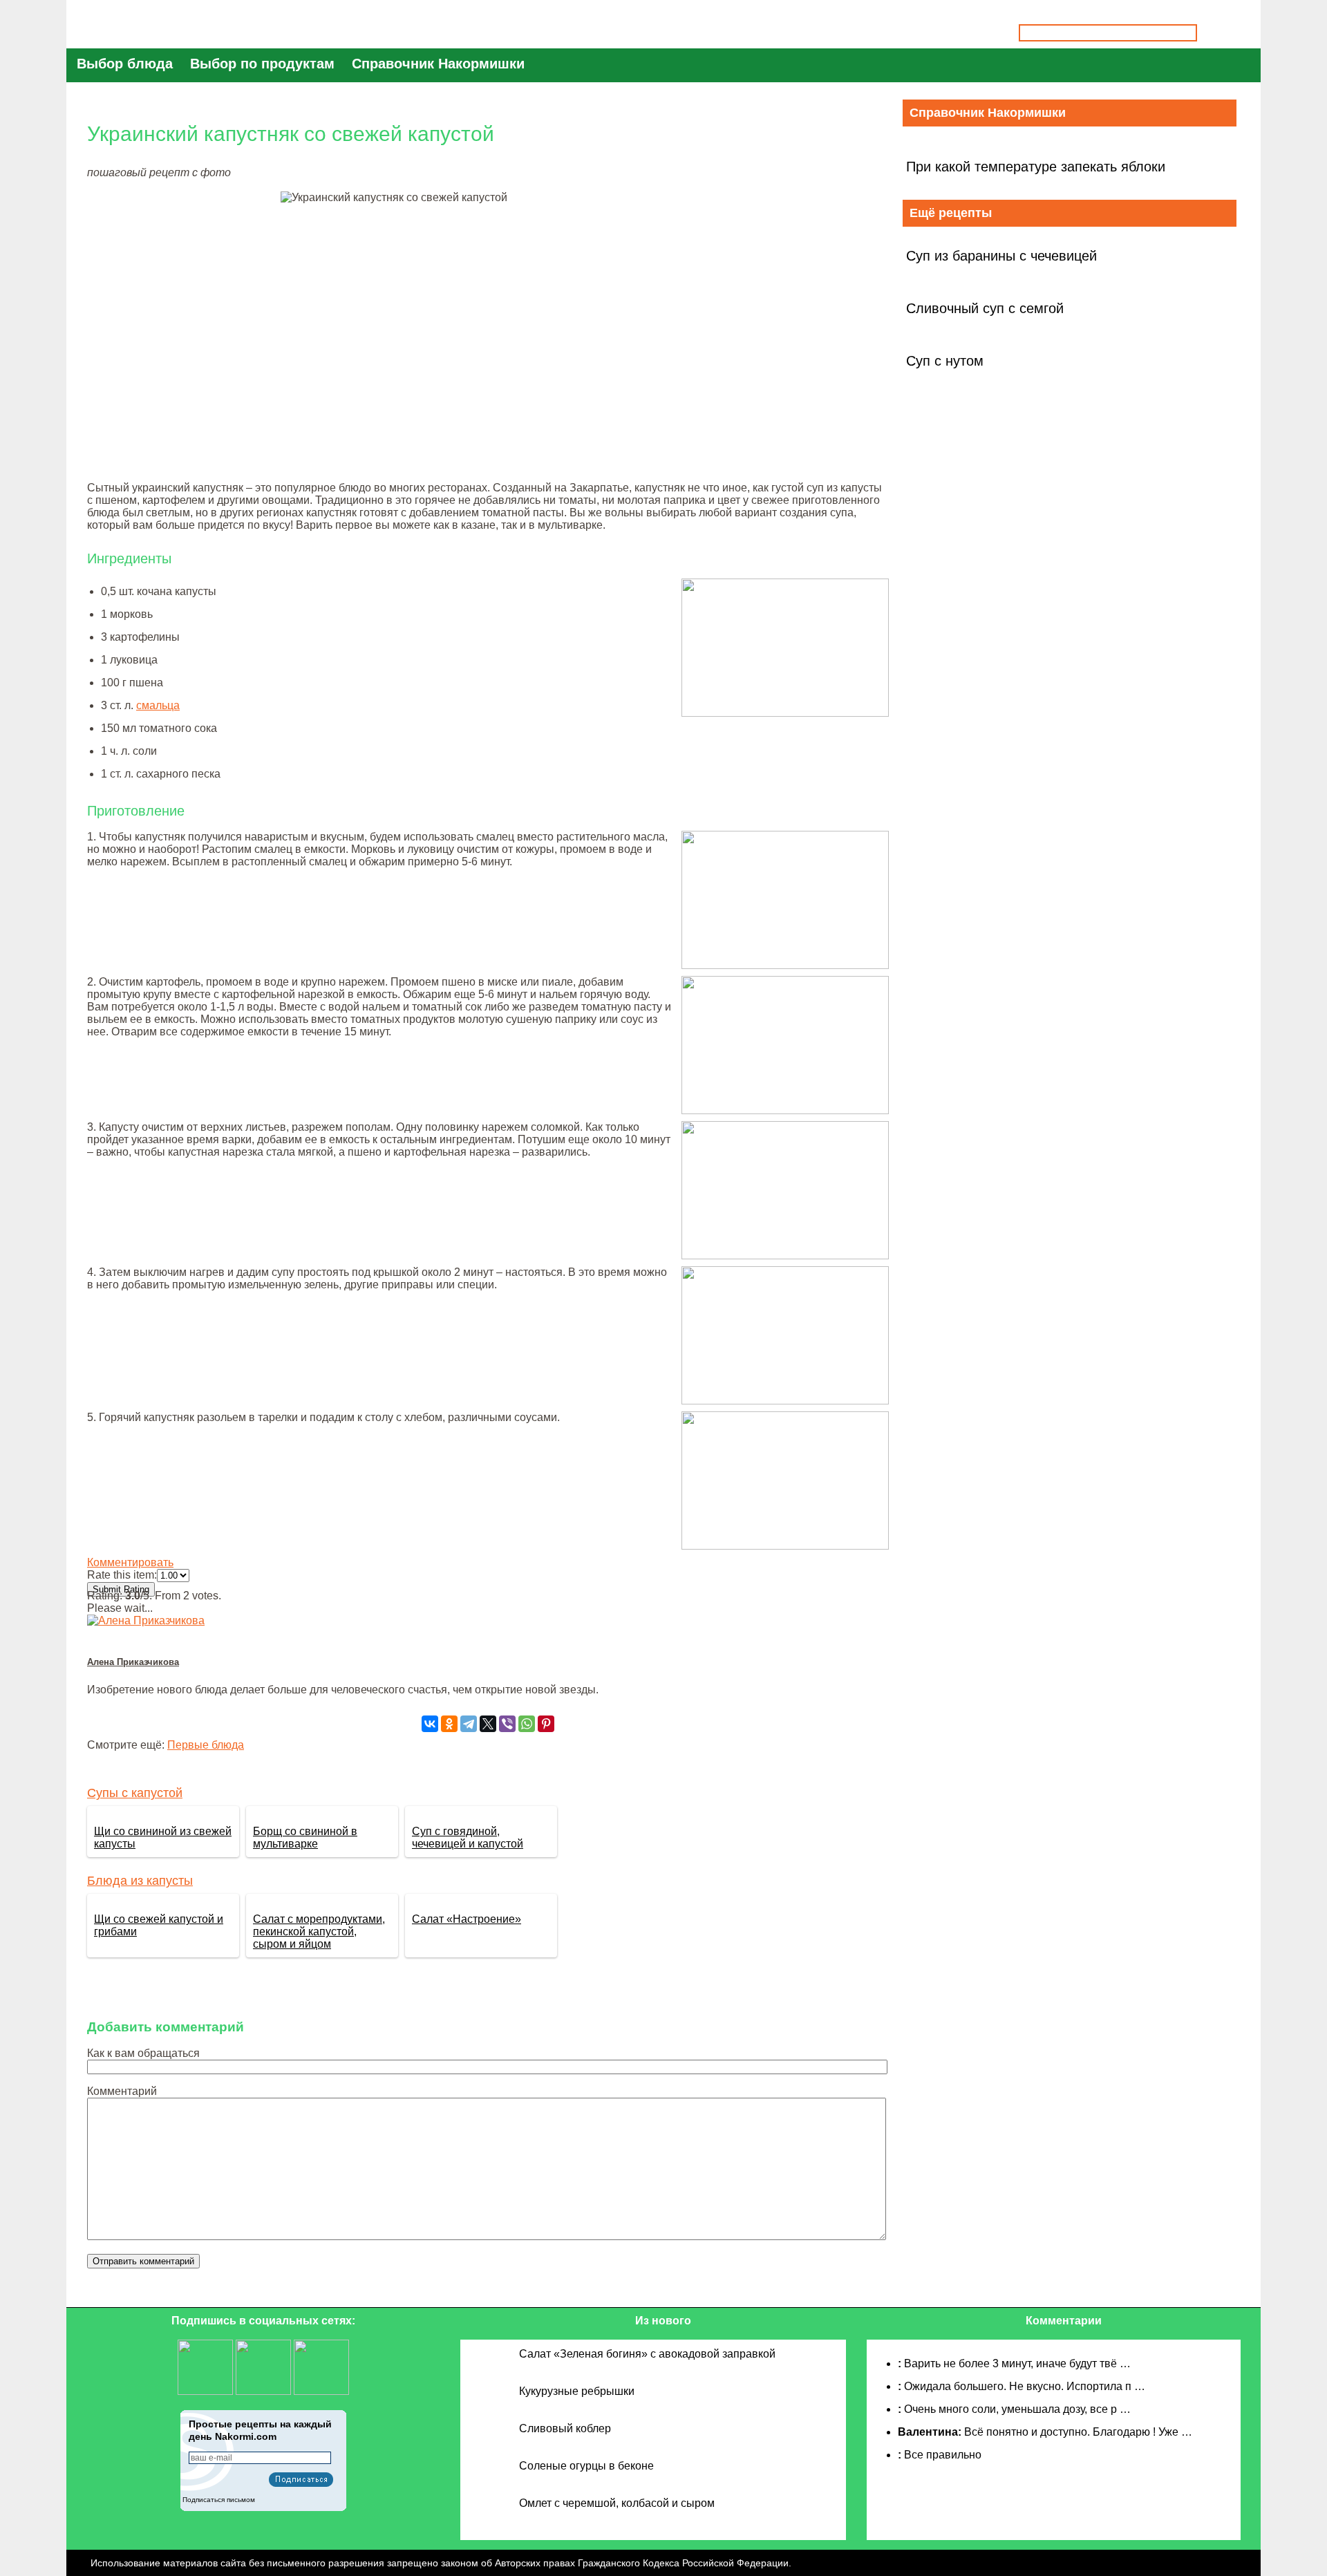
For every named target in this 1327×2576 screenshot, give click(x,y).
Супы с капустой (135, 1793)
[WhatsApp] (527, 1724)
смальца (158, 705)
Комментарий (122, 2091)
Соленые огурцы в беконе (586, 2466)
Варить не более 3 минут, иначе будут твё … (1017, 2363)
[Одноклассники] (449, 1724)
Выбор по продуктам (262, 64)
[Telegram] (469, 1724)
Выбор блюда (125, 64)
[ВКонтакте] (430, 1724)
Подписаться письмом (219, 2500)
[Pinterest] (546, 1724)
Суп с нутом (945, 361)
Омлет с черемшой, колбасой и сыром (617, 2503)
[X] (488, 1724)
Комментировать (130, 1562)
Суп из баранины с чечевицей (1001, 256)
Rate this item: (122, 1575)
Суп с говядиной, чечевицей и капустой (468, 1837)
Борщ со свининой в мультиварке (305, 1837)
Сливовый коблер (565, 2428)
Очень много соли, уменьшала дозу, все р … (1017, 2409)
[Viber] (507, 1724)
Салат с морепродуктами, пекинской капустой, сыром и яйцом (319, 1931)
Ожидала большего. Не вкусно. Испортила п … (1025, 2386)
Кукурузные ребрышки (577, 2391)
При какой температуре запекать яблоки (1036, 167)
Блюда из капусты (140, 1881)
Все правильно (943, 2455)
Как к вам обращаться (143, 2053)
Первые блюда (206, 1745)
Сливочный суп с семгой (985, 308)
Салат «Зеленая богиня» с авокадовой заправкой (647, 2354)
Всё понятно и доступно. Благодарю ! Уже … (1078, 2432)
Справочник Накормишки (438, 64)
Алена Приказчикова (133, 1662)
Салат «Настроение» (467, 1919)
